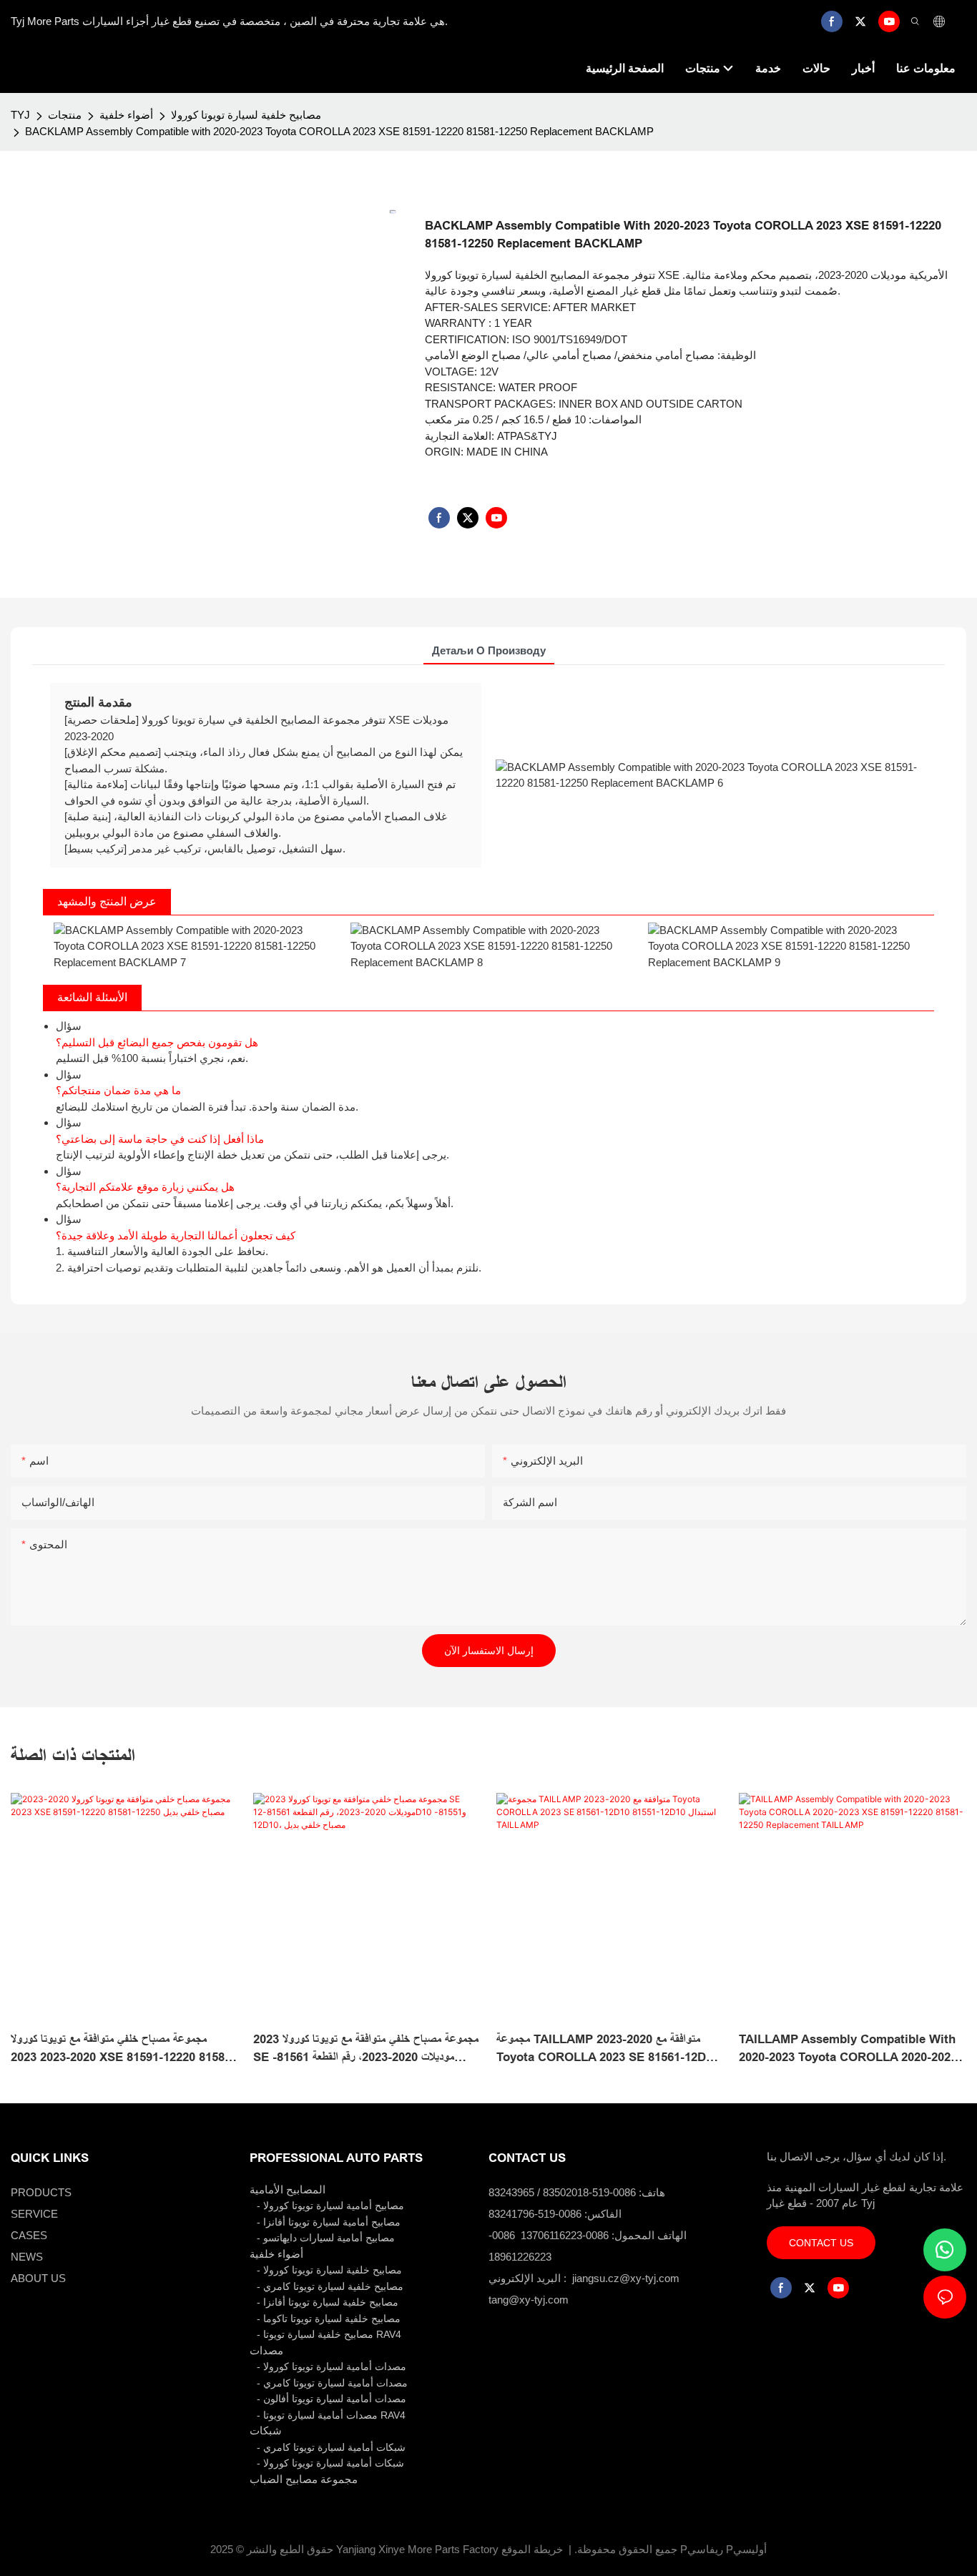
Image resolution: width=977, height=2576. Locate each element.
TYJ (20, 115)
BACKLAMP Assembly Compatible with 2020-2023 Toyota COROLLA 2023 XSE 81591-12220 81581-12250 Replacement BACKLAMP (339, 131)
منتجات (65, 115)
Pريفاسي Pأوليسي (723, 2549)
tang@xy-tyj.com (529, 2300)
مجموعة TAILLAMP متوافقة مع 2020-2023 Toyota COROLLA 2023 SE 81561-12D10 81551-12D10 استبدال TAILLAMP (608, 2050)
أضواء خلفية (126, 115)
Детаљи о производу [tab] (489, 650)
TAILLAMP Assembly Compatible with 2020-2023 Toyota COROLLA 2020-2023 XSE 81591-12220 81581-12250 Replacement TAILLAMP (848, 2050)
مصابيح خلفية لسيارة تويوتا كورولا (246, 115)
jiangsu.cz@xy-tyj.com (626, 2278)
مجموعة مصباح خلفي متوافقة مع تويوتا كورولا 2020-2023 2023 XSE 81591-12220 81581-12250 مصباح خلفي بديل (123, 2050)
